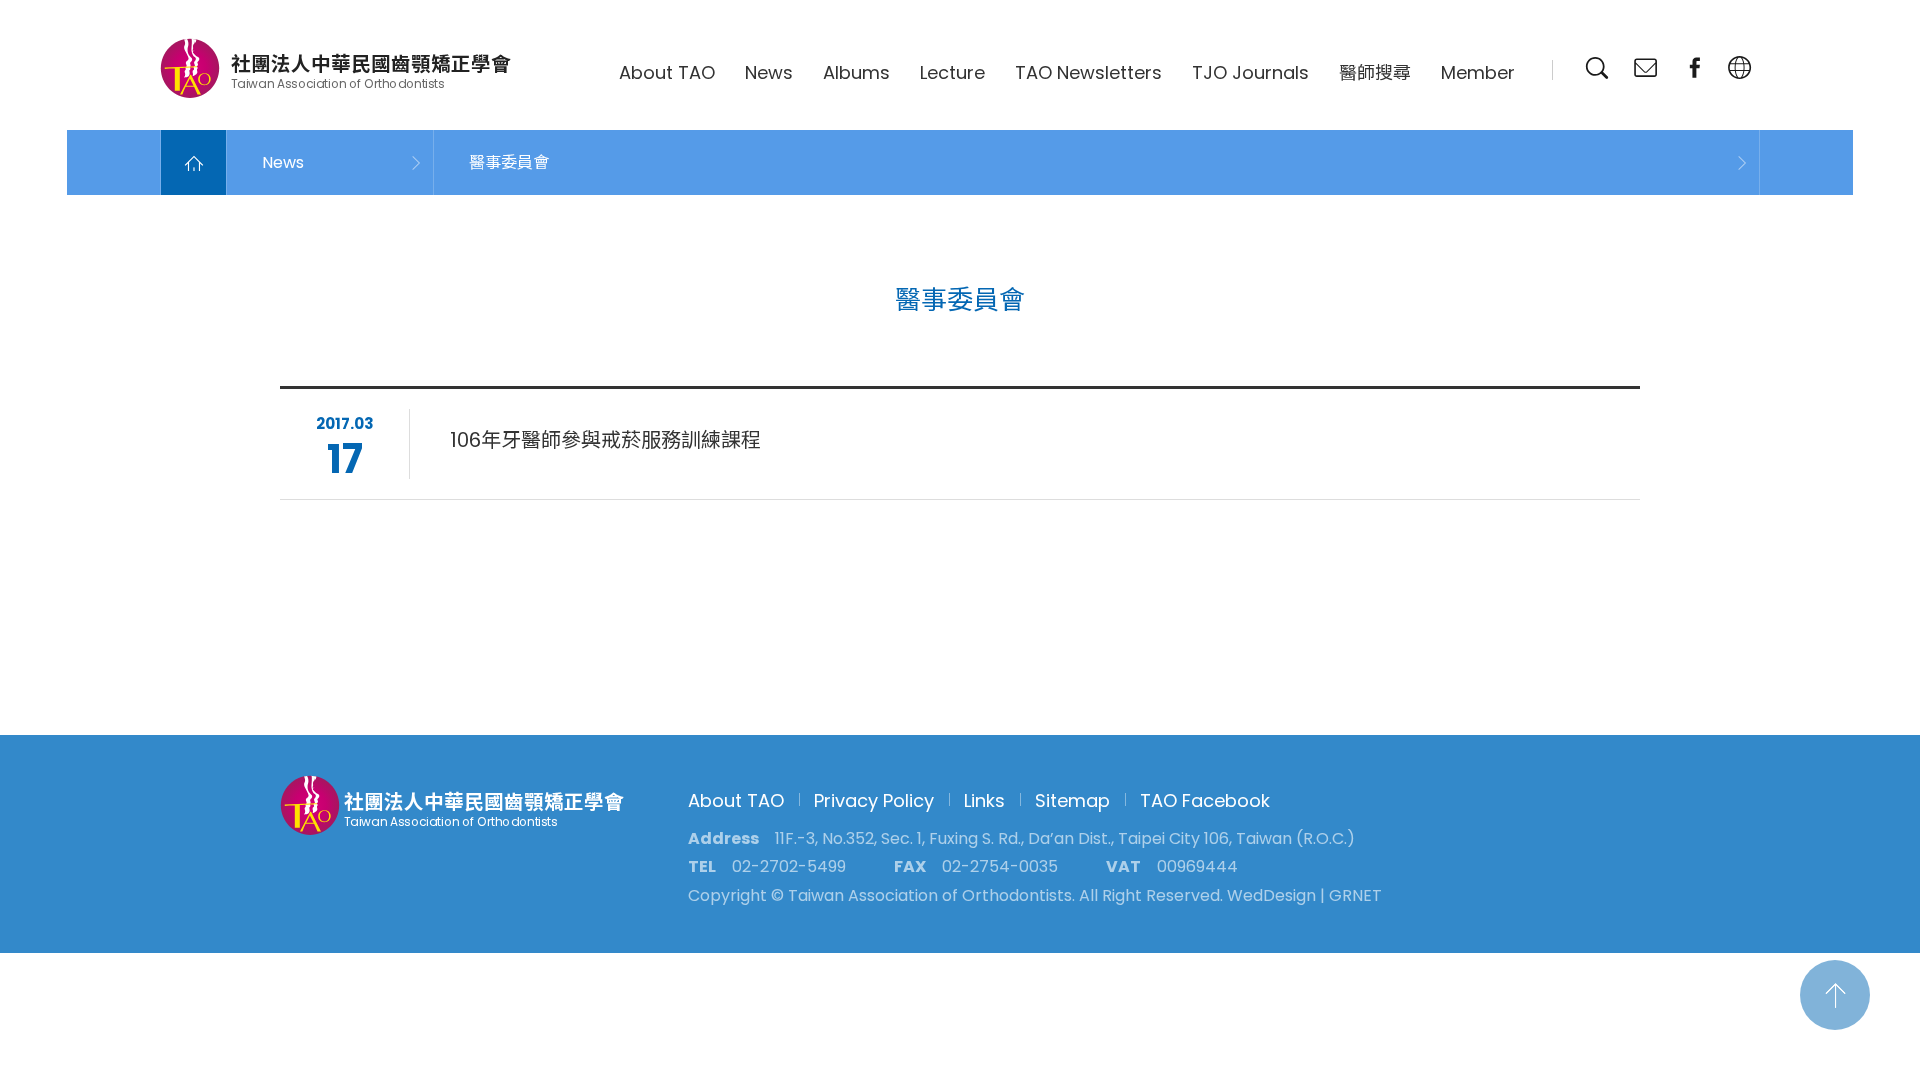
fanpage (1695, 68)
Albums (856, 72)
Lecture (952, 72)
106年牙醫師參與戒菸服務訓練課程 (605, 440)
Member (1478, 72)
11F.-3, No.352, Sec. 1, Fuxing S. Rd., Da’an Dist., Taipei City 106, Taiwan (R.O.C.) (1065, 838)
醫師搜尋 (1375, 72)
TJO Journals (1250, 72)
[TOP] (1835, 995)
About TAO (667, 72)
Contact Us (1646, 68)
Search (1597, 68)
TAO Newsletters (1088, 72)
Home (193, 162)
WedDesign (1271, 895)
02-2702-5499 (789, 866)
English (1740, 68)
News (769, 72)
